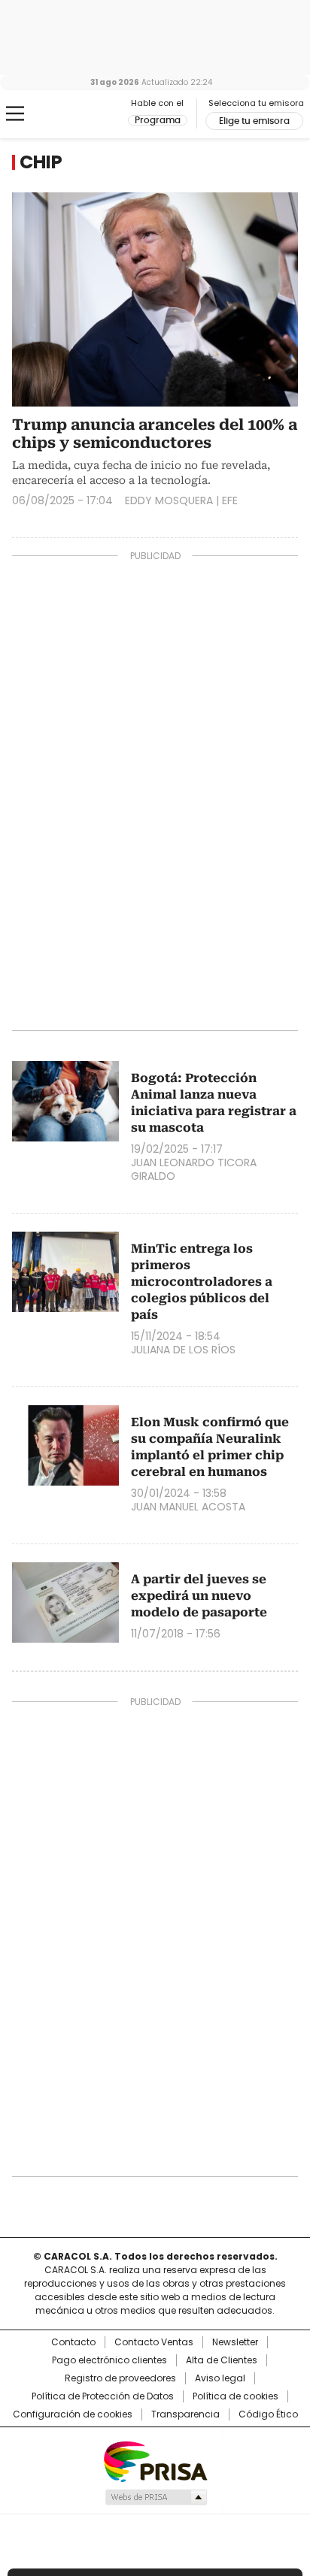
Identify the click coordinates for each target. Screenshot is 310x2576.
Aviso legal (220, 2378)
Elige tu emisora (254, 121)
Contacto (73, 2342)
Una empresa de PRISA (155, 2461)
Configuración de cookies (73, 2414)
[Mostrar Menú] (15, 113)
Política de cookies (236, 2396)
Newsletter (235, 2342)
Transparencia (185, 2414)
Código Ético (268, 2414)
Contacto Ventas (154, 2342)
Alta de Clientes (222, 2360)
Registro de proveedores (120, 2378)
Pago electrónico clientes (109, 2360)
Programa (158, 120)
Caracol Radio (74, 114)
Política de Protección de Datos (103, 2396)
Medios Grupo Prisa (155, 2497)
